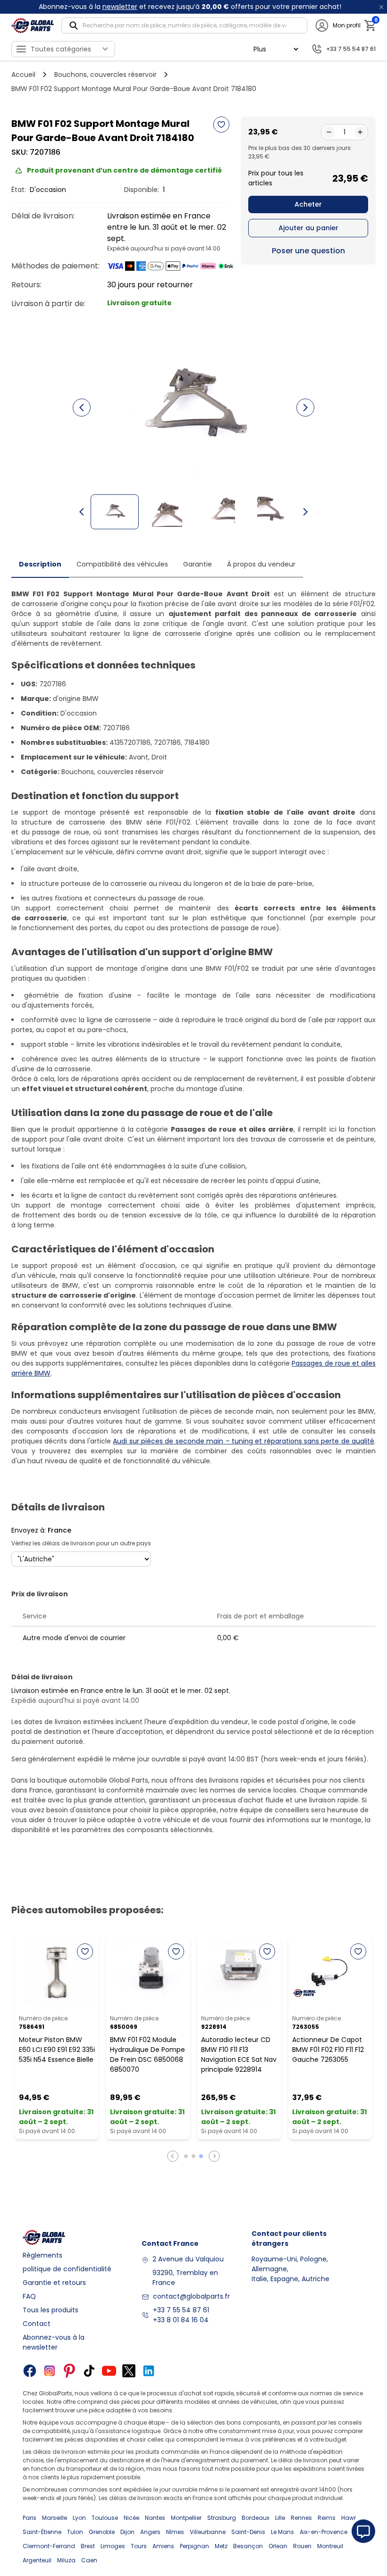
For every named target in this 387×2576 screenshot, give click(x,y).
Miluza (66, 2560)
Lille (280, 2518)
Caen (89, 2560)
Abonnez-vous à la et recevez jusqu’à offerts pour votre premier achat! (190, 7)
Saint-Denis (248, 2532)
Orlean (278, 2546)
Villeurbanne (208, 2532)
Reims (327, 2518)
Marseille (55, 2518)
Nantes (155, 2518)
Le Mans (282, 2532)
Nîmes (175, 2532)
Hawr (349, 2518)
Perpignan (194, 2546)
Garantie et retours (54, 2283)
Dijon (127, 2532)
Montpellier (186, 2518)
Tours (139, 2546)
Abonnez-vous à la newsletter (54, 2342)
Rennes (301, 2518)
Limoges (113, 2546)
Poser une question (308, 251)
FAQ (29, 2296)
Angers (150, 2532)
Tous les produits (50, 2310)
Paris (29, 2518)
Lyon (79, 2518)
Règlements (42, 2255)
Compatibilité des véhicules (122, 564)
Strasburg (222, 2518)
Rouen (302, 2546)
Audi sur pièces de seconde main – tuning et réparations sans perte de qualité (244, 1441)
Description (40, 564)
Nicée (131, 2518)
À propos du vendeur (261, 564)
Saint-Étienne (42, 2532)
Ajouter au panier (308, 228)
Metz (221, 2546)
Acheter (308, 204)
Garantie (198, 564)
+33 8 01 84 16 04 (181, 2320)
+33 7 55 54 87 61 (181, 2310)
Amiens (163, 2546)
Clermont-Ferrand (49, 2546)
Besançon (248, 2546)
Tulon (75, 2532)
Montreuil (330, 2546)
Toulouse (105, 2518)
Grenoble (102, 2532)
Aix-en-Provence (324, 2532)
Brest (88, 2546)
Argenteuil (37, 2560)
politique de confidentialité (67, 2269)
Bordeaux (256, 2518)
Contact (37, 2324)
